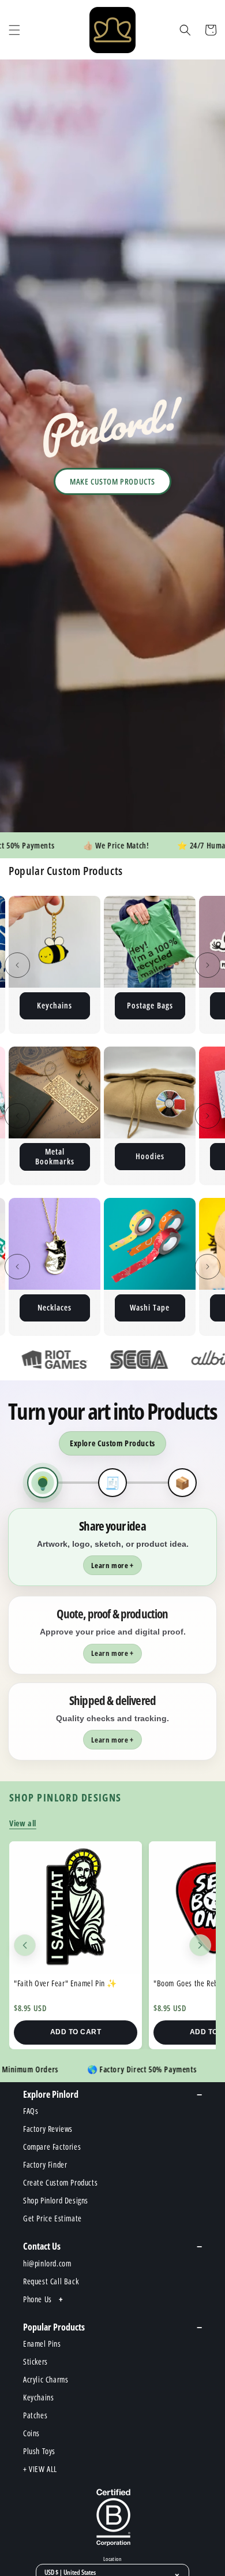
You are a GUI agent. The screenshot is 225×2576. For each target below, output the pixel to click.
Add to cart (76, 2032)
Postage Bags (55, 1005)
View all (23, 1823)
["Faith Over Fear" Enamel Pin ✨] (76, 1908)
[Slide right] (208, 965)
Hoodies (55, 1156)
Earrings (150, 1156)
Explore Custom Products (112, 1443)
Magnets (150, 1005)
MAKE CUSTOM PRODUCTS (112, 481)
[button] (14, 30)
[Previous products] (25, 1945)
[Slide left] (17, 965)
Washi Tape (55, 1307)
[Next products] (200, 1945)
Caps (150, 1307)
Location (112, 2559)
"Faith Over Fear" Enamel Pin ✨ (65, 1983)
